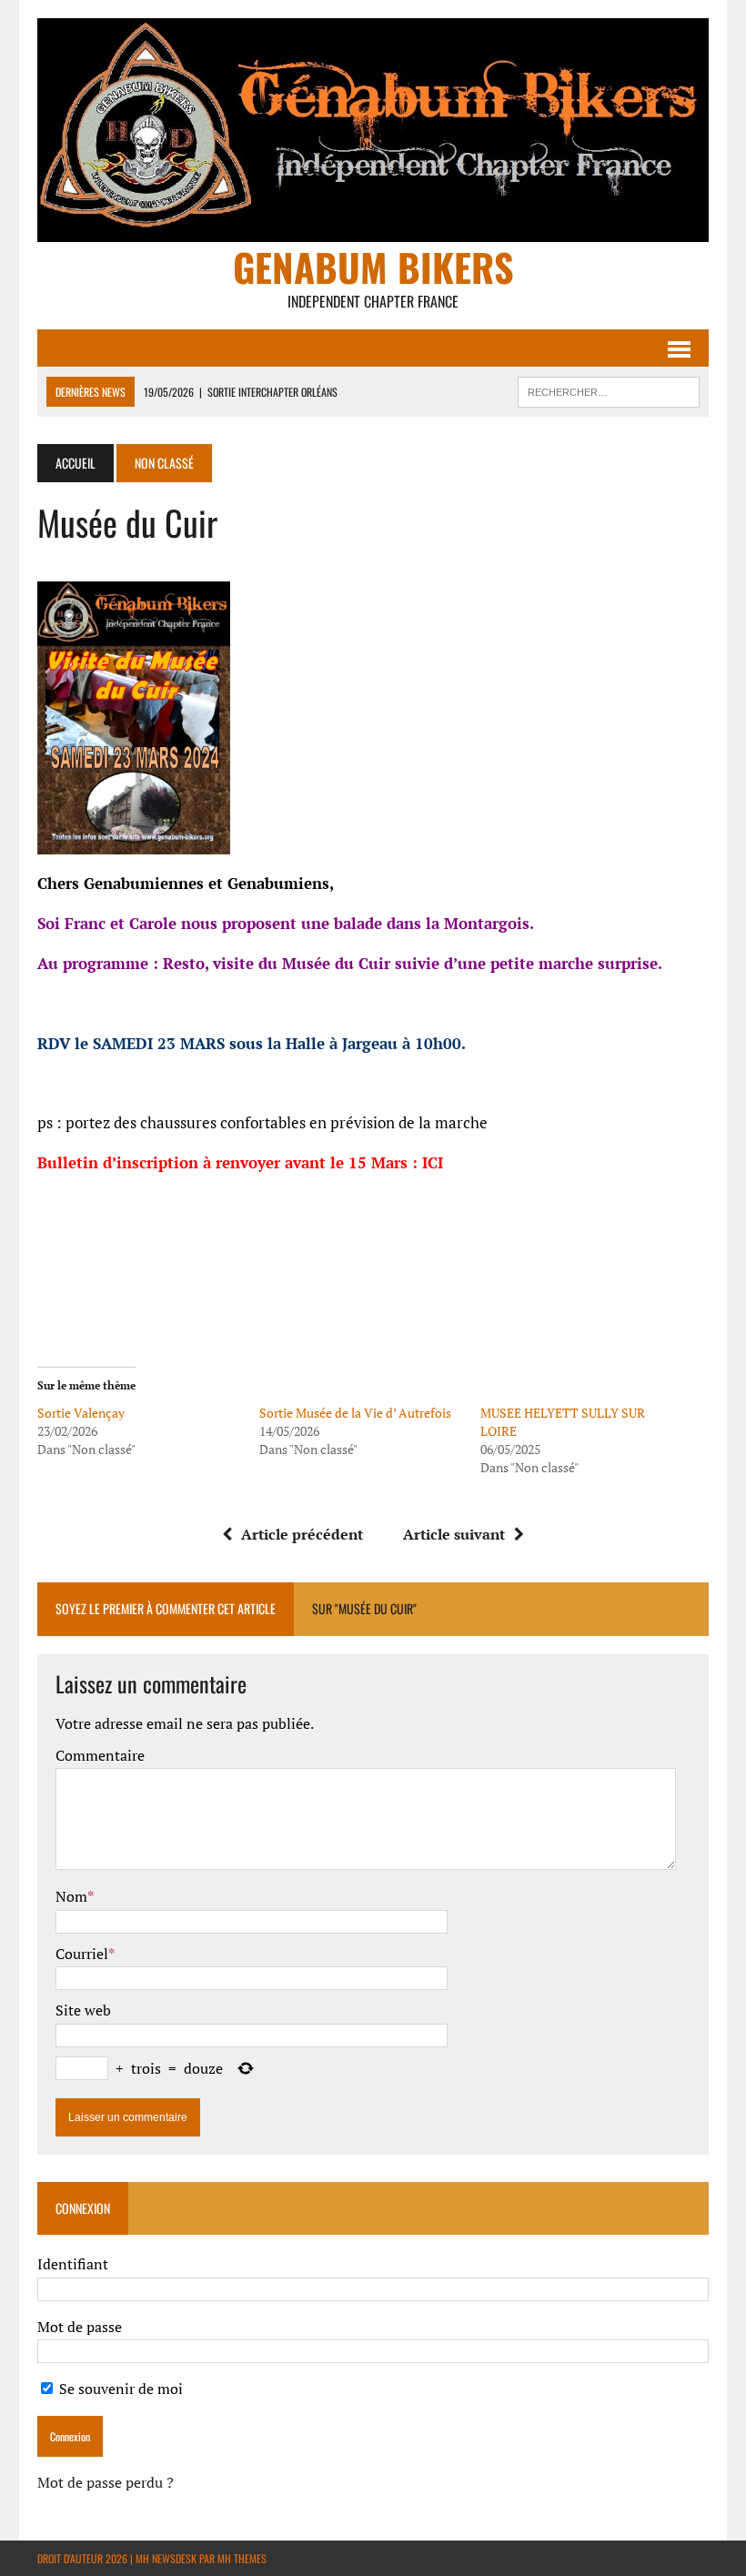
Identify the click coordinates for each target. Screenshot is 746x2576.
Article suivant (454, 1534)
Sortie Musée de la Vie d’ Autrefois (355, 1413)
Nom (71, 1896)
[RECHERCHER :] (609, 389)
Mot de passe (80, 2327)
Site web (83, 2010)
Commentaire (100, 1755)
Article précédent (302, 1534)
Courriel (82, 1954)
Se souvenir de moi (119, 2389)
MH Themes (242, 2558)
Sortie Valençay (81, 1413)
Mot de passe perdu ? (106, 2482)
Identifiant (73, 2264)
